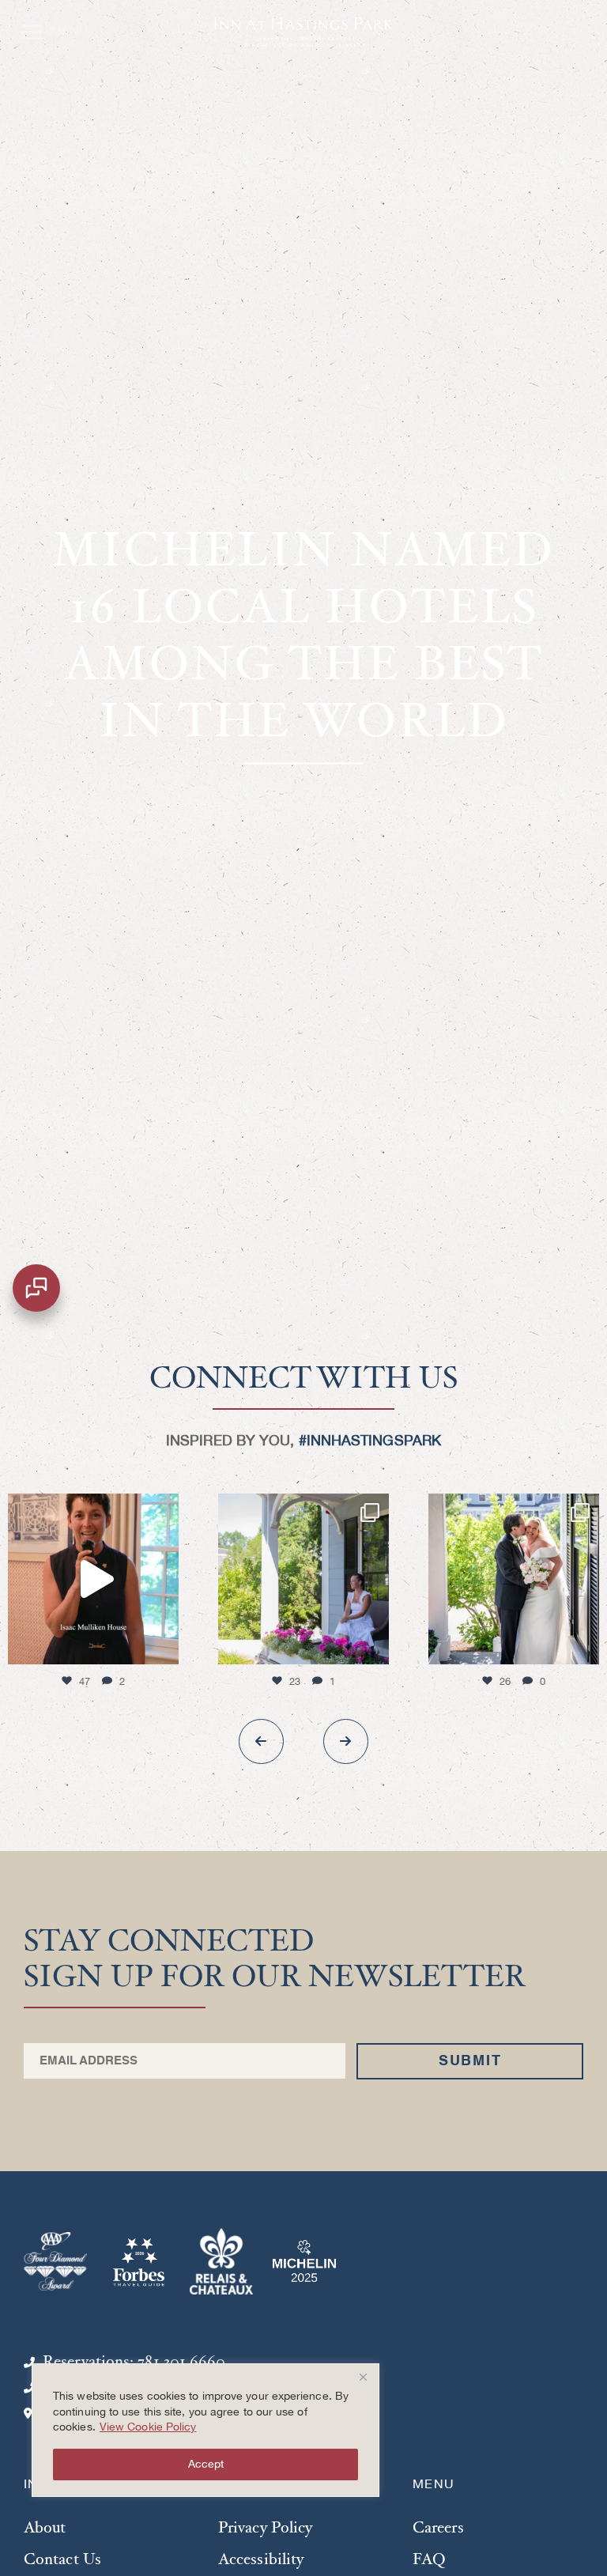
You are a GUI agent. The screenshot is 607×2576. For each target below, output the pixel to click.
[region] (205, 2430)
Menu (50, 27)
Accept (206, 2465)
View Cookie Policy (148, 2427)
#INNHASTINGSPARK (370, 1441)
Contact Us (62, 2561)
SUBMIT (470, 2061)
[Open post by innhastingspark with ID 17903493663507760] (514, 1579)
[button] (261, 1741)
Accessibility (261, 2561)
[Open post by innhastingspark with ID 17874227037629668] (93, 1579)
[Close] (363, 2377)
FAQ (429, 2561)
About (45, 2529)
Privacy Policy (265, 2529)
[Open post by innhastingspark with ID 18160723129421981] (303, 1579)
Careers (438, 2529)
